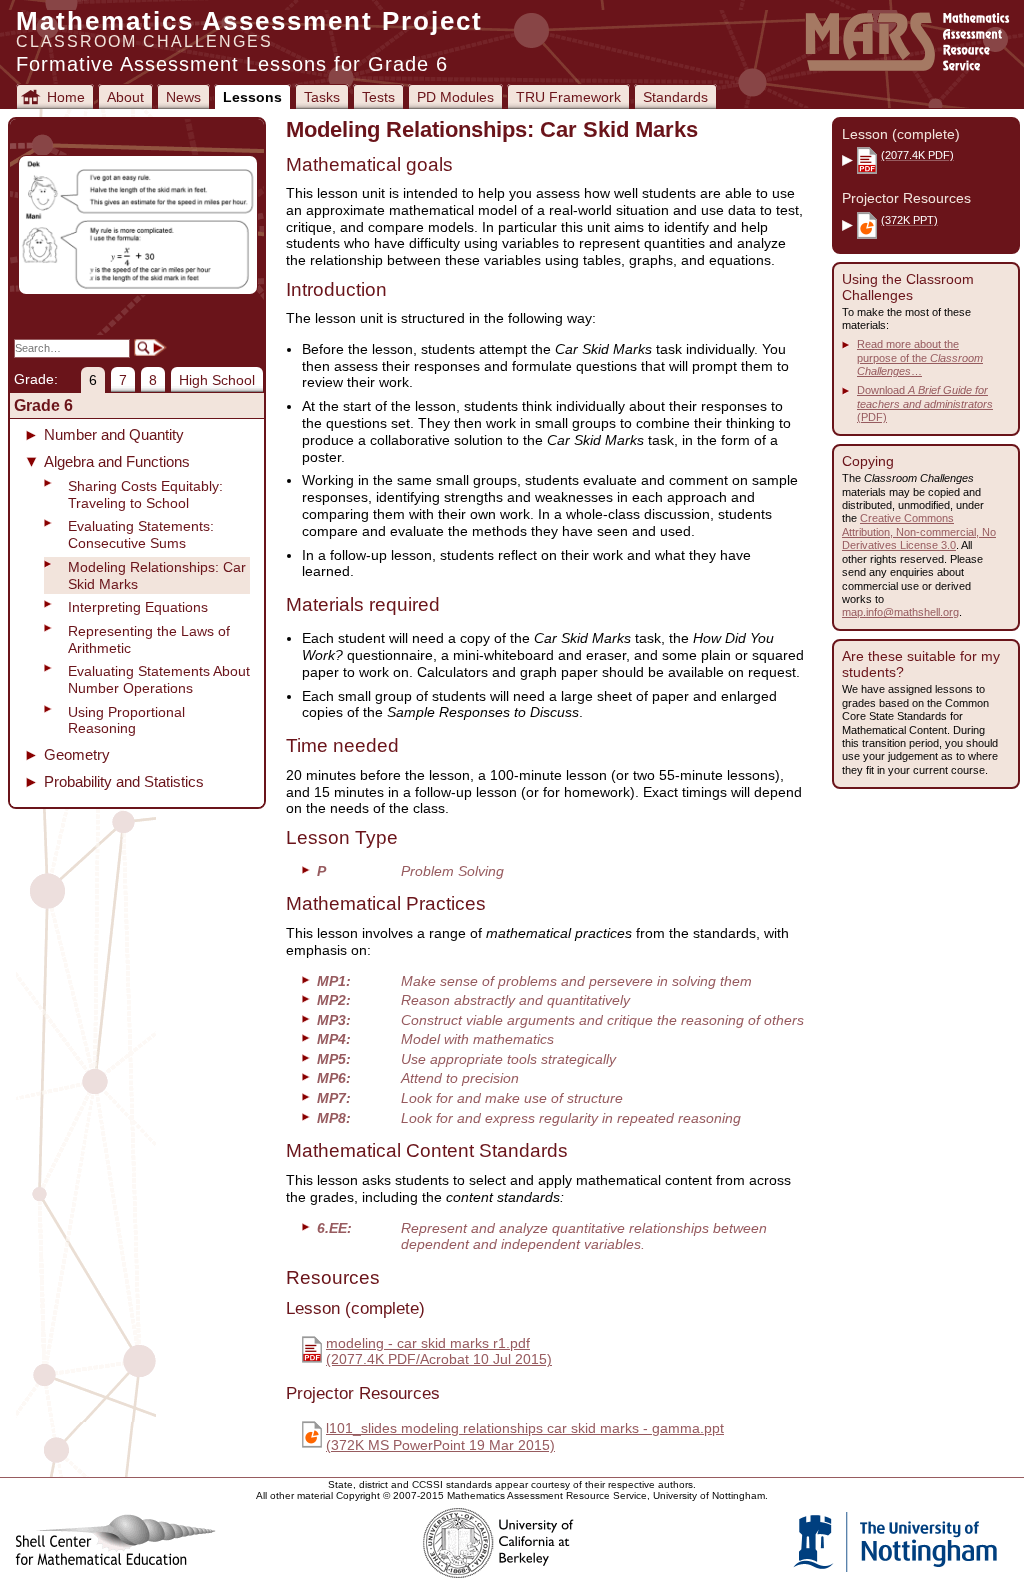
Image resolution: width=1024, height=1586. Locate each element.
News (183, 97)
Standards (675, 97)
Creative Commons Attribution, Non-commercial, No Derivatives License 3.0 (919, 531)
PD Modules (455, 97)
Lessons (252, 97)
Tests (378, 97)
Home (66, 97)
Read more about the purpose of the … (920, 357)
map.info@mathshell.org (900, 612)
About (125, 97)
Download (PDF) (925, 403)
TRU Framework (568, 97)
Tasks (322, 97)
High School (217, 380)
